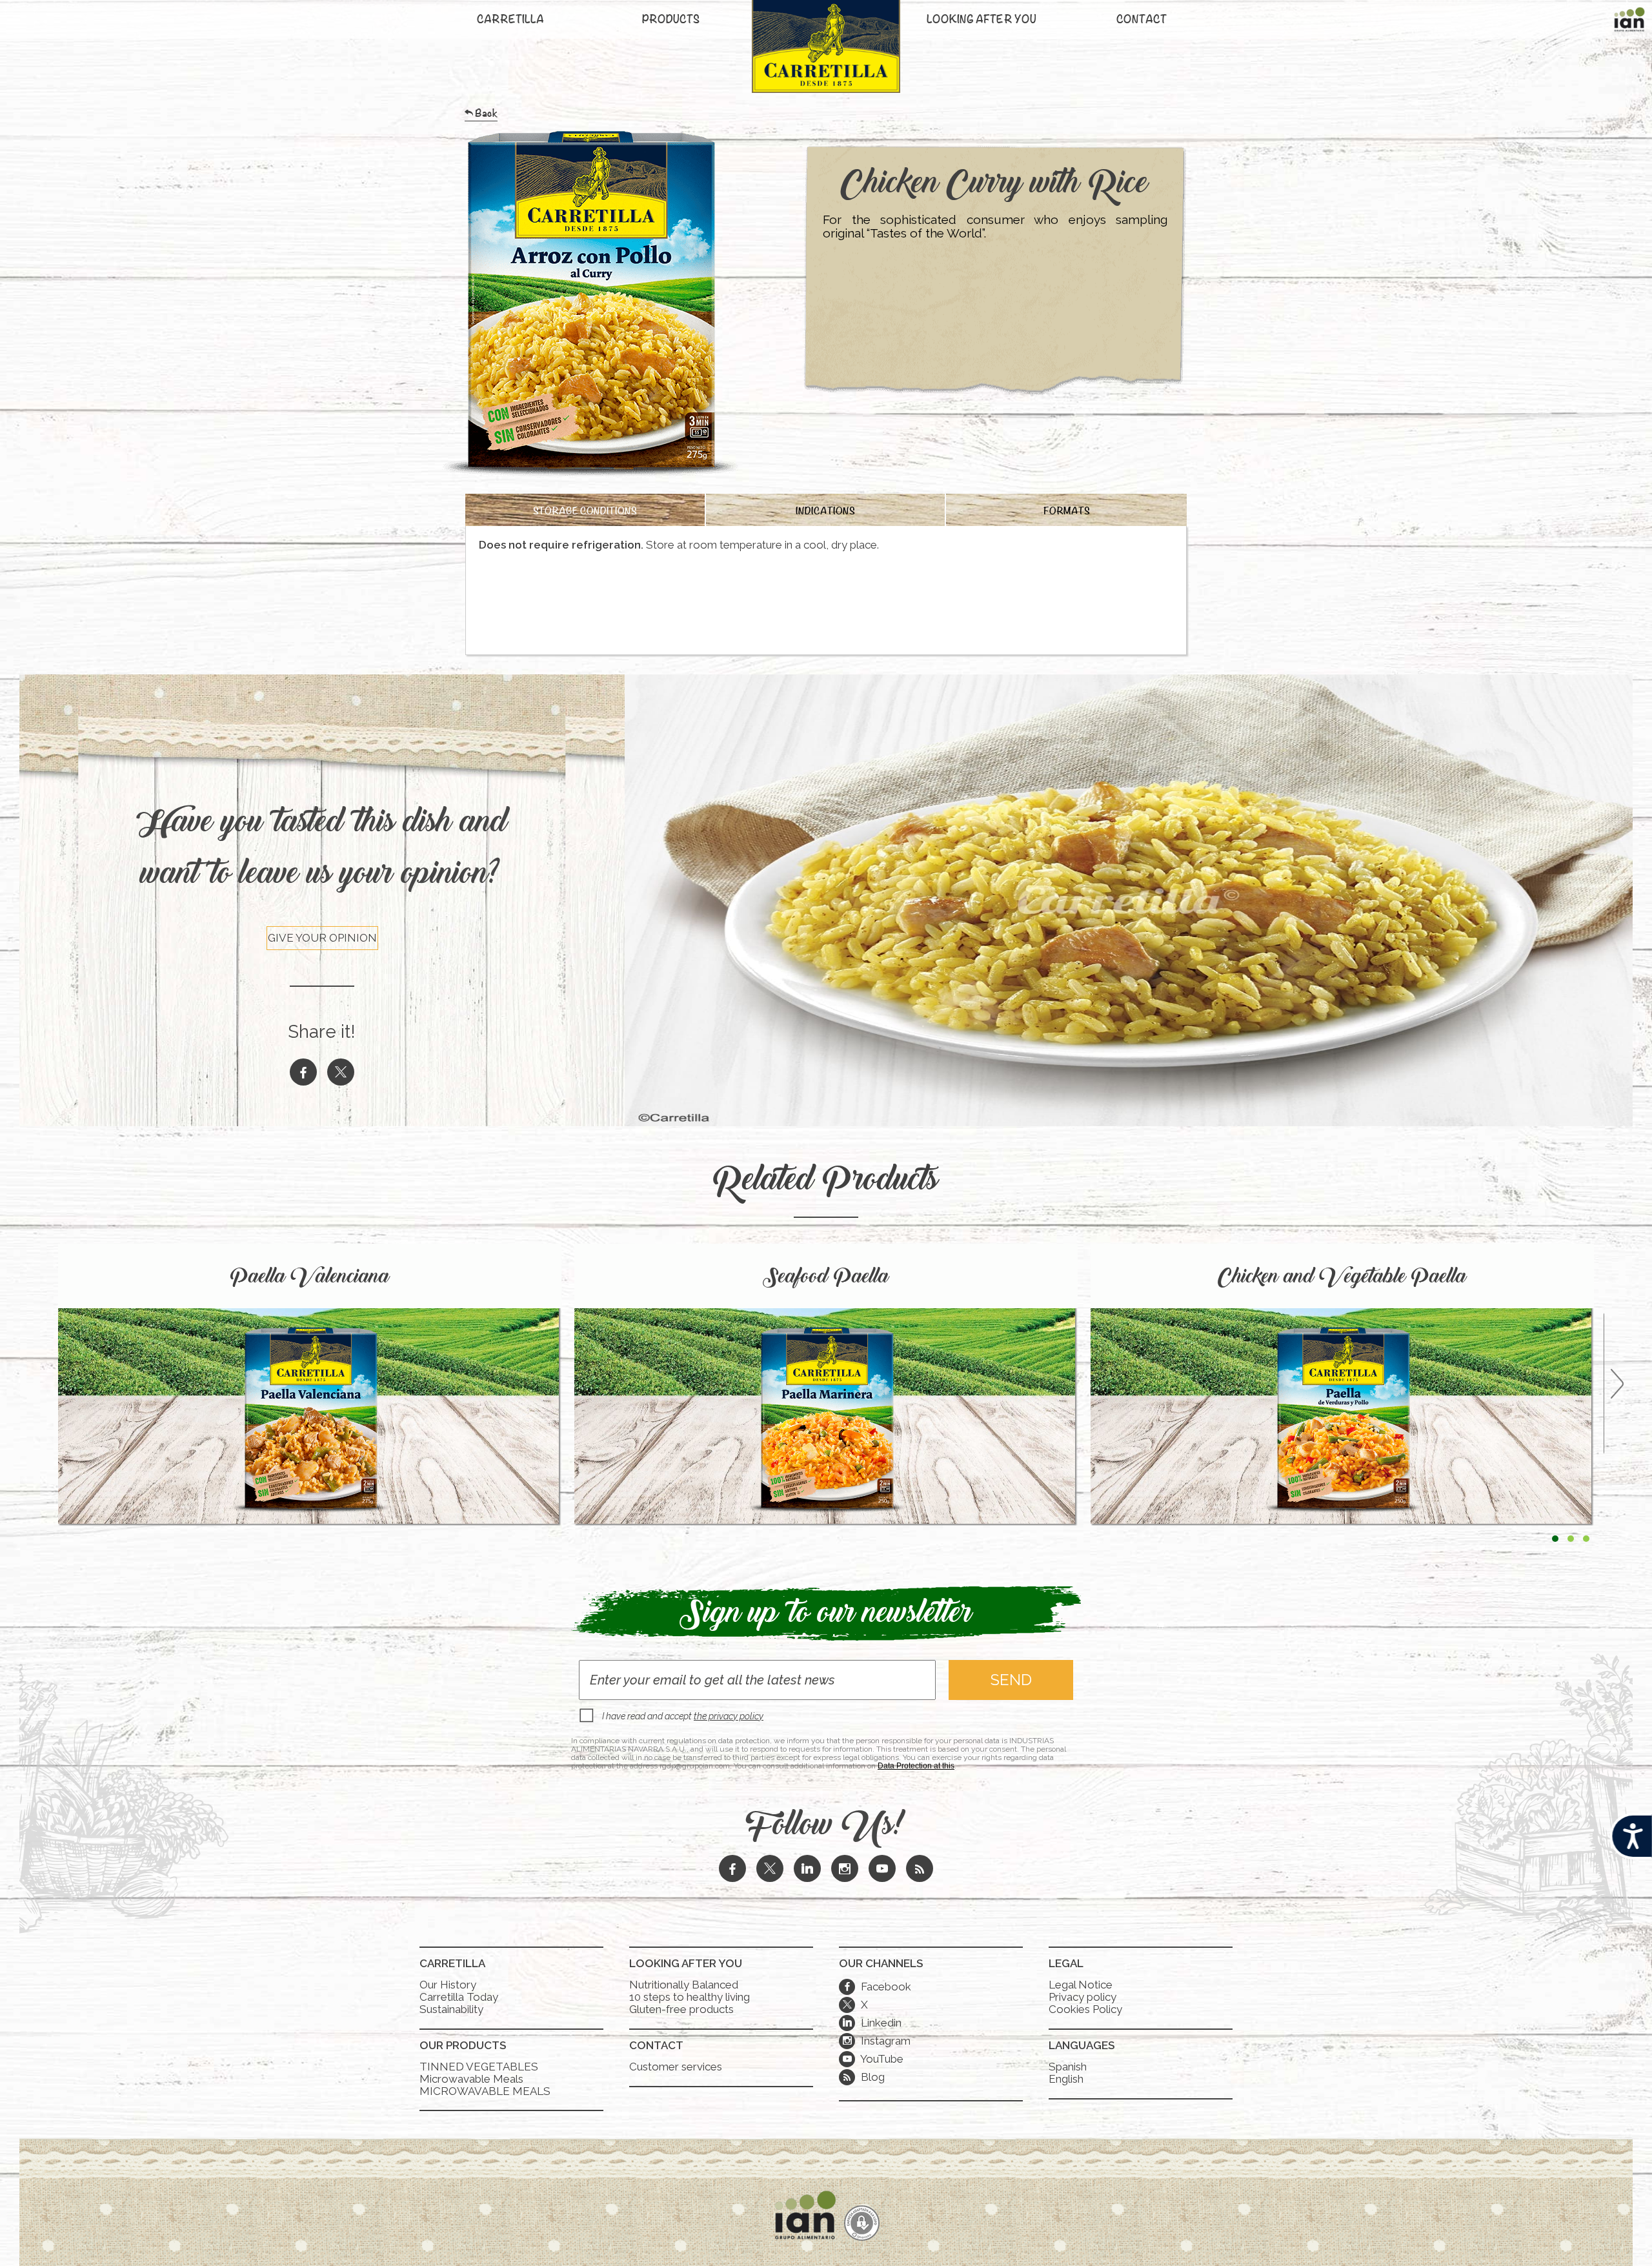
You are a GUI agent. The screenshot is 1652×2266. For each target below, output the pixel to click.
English (1066, 2079)
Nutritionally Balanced (684, 1985)
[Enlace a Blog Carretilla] (920, 1870)
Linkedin (872, 2023)
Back (486, 116)
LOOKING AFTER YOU (982, 21)
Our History (448, 1985)
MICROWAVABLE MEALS (485, 2091)
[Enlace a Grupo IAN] (1629, 23)
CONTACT (1142, 21)
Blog (871, 2077)
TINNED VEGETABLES (479, 2067)
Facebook (877, 1987)
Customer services (676, 2067)
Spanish (1068, 2067)
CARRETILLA (510, 21)
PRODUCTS (671, 21)
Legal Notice (1081, 1985)
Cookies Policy (1085, 2009)
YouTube (873, 2059)
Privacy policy (1083, 1997)
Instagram (877, 2041)
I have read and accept (683, 1716)
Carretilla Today (459, 1997)
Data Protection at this (916, 1766)
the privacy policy (729, 1716)
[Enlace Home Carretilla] (826, 53)
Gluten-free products (681, 2009)
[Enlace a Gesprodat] (862, 2224)
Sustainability (451, 2009)
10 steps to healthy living (690, 1997)
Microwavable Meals (471, 2079)
